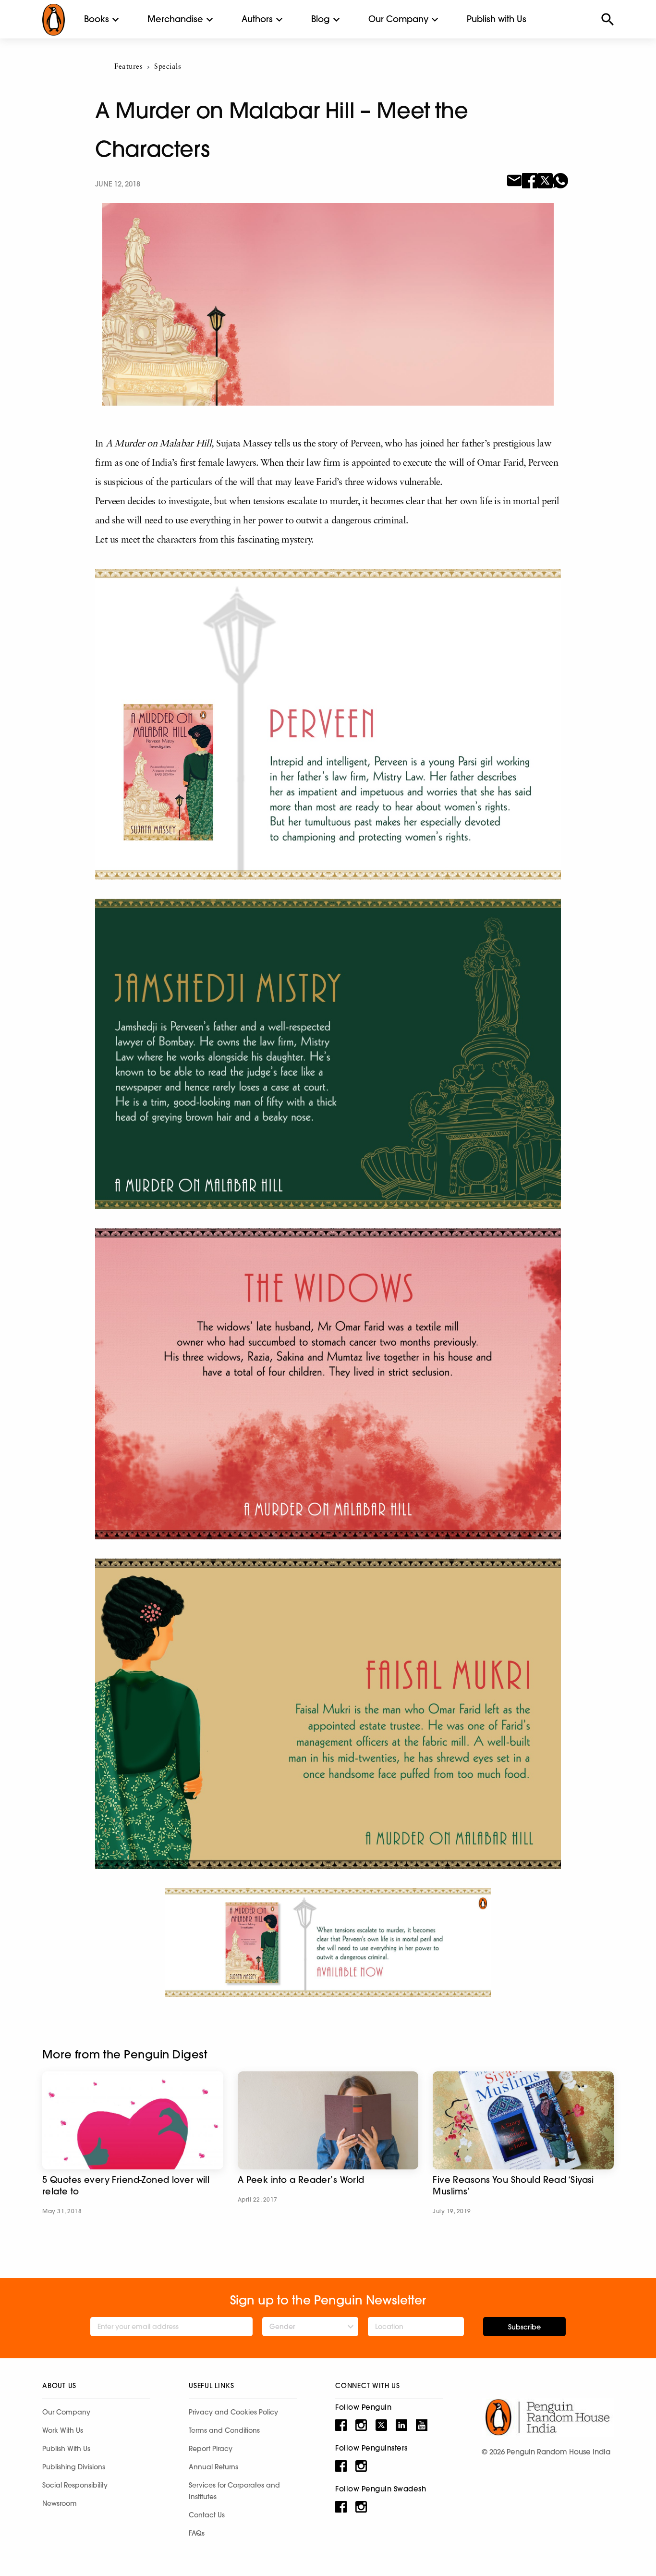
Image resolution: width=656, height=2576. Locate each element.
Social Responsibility (75, 2485)
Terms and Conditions (224, 2430)
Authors (257, 19)
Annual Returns (213, 2467)
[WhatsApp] (560, 180)
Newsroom (60, 2503)
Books (97, 19)
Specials (168, 67)
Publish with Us (497, 19)
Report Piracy (211, 2449)
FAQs (197, 2533)
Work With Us (63, 2430)
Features (128, 67)
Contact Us (207, 2515)
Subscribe (524, 2327)
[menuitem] (97, 19)
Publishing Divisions (74, 2467)
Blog (321, 19)
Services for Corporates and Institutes (234, 2491)
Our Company (398, 19)
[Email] (514, 180)
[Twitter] (545, 180)
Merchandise (175, 19)
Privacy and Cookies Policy (233, 2412)
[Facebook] (530, 180)
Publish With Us (66, 2449)
